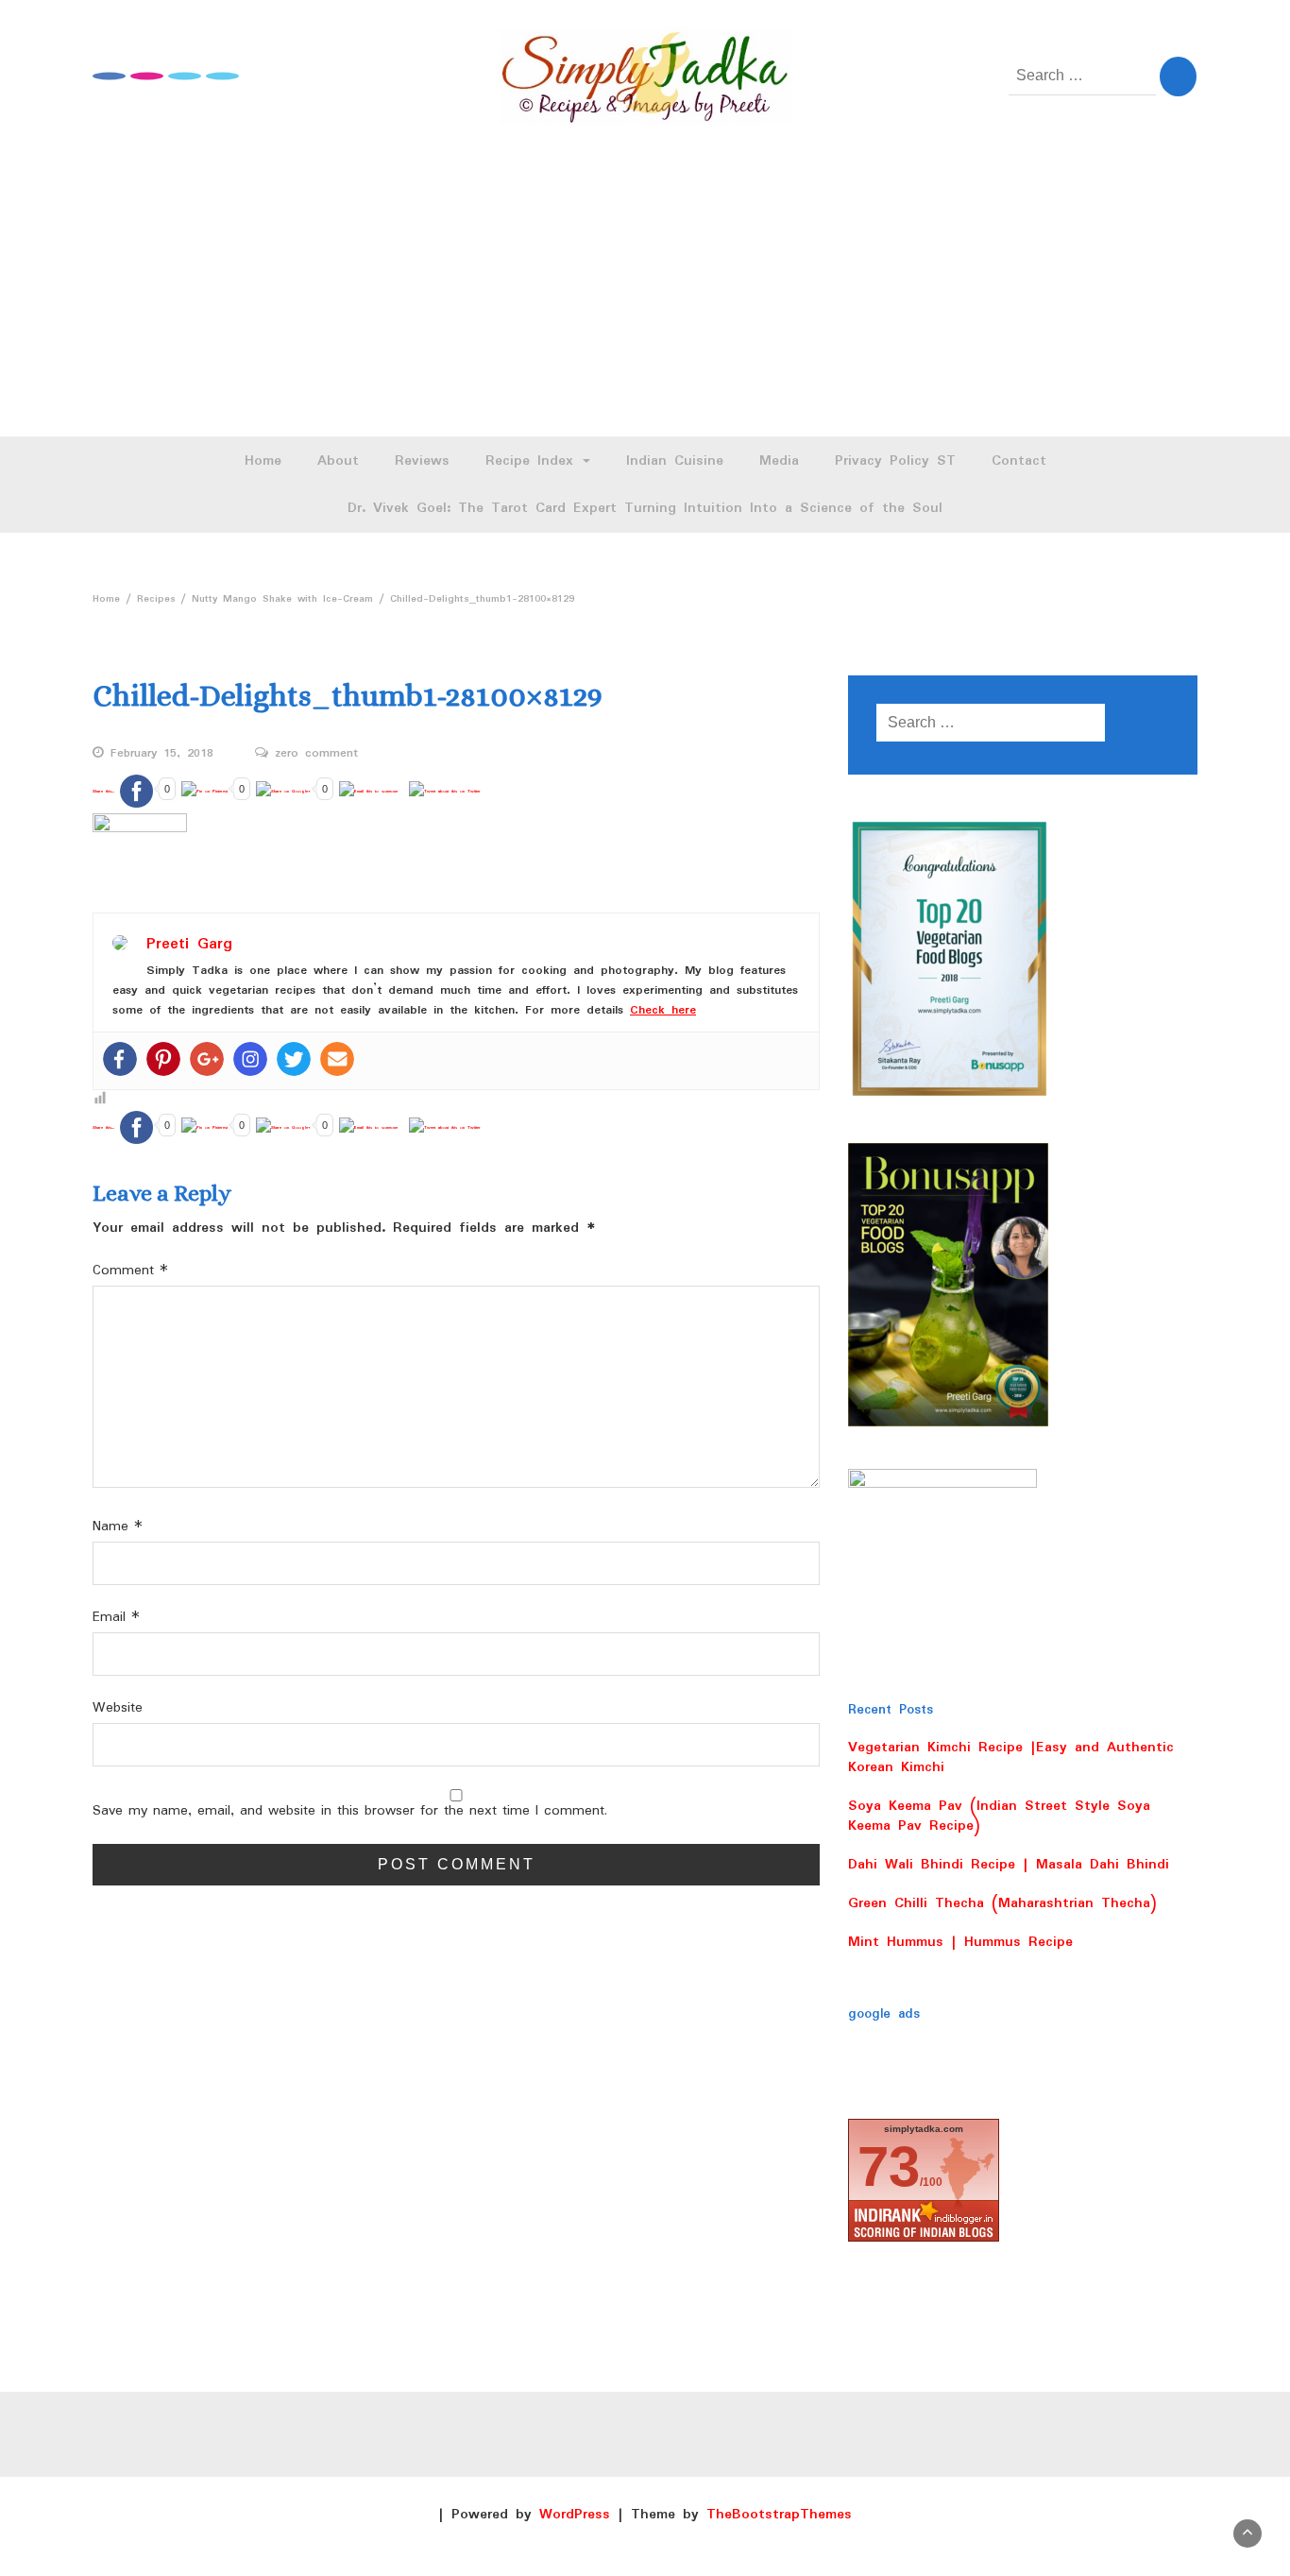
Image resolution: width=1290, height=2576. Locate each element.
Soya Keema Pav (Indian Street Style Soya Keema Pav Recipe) (999, 1816)
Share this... (103, 791)
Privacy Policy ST (895, 461)
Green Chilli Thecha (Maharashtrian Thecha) (1002, 1903)
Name (118, 1527)
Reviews (422, 461)
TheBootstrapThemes (779, 2515)
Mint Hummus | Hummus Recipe (960, 1942)
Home (263, 461)
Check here (663, 1010)
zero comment (316, 754)
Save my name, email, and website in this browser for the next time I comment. (350, 1811)
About (338, 461)
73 (889, 2167)
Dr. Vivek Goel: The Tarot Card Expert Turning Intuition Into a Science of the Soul (645, 508)
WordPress (575, 2515)
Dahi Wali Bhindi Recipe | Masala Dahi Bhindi (1009, 1865)
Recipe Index (533, 461)
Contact (1019, 461)
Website (118, 1708)
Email (116, 1618)
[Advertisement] (645, 295)
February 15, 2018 (162, 754)
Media (779, 461)
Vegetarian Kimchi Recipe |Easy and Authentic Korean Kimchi (1011, 1757)
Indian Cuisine (675, 461)
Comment (130, 1271)
